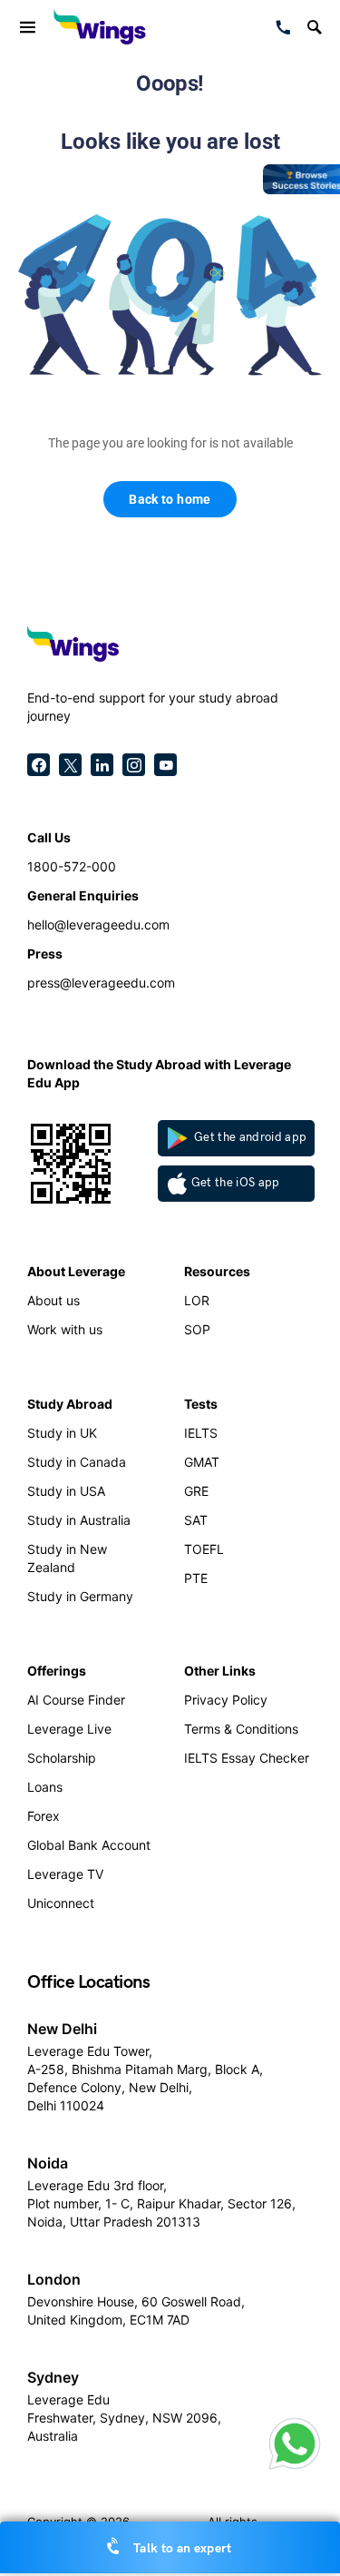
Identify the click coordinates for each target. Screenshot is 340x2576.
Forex (44, 1816)
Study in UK (62, 1433)
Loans (45, 1787)
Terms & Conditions (241, 1729)
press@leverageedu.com (101, 983)
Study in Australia (79, 1520)
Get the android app (249, 1137)
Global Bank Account (89, 1845)
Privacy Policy (226, 1700)
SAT (196, 1520)
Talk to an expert (181, 2548)
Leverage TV (65, 1874)
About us (53, 1300)
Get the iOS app (236, 1183)
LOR (197, 1300)
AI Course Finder (76, 1700)
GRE (196, 1491)
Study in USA (66, 1491)
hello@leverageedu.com (98, 924)
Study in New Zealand (67, 1558)
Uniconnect (61, 1903)
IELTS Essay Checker (247, 1758)
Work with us (65, 1329)
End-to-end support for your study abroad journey (153, 707)
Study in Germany (80, 1596)
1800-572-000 (72, 866)
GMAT (202, 1462)
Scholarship (62, 1758)
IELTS (201, 1433)
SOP (197, 1329)
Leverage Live (69, 1729)
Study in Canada (77, 1462)
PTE (196, 1578)
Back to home (170, 499)
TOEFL (204, 1549)
